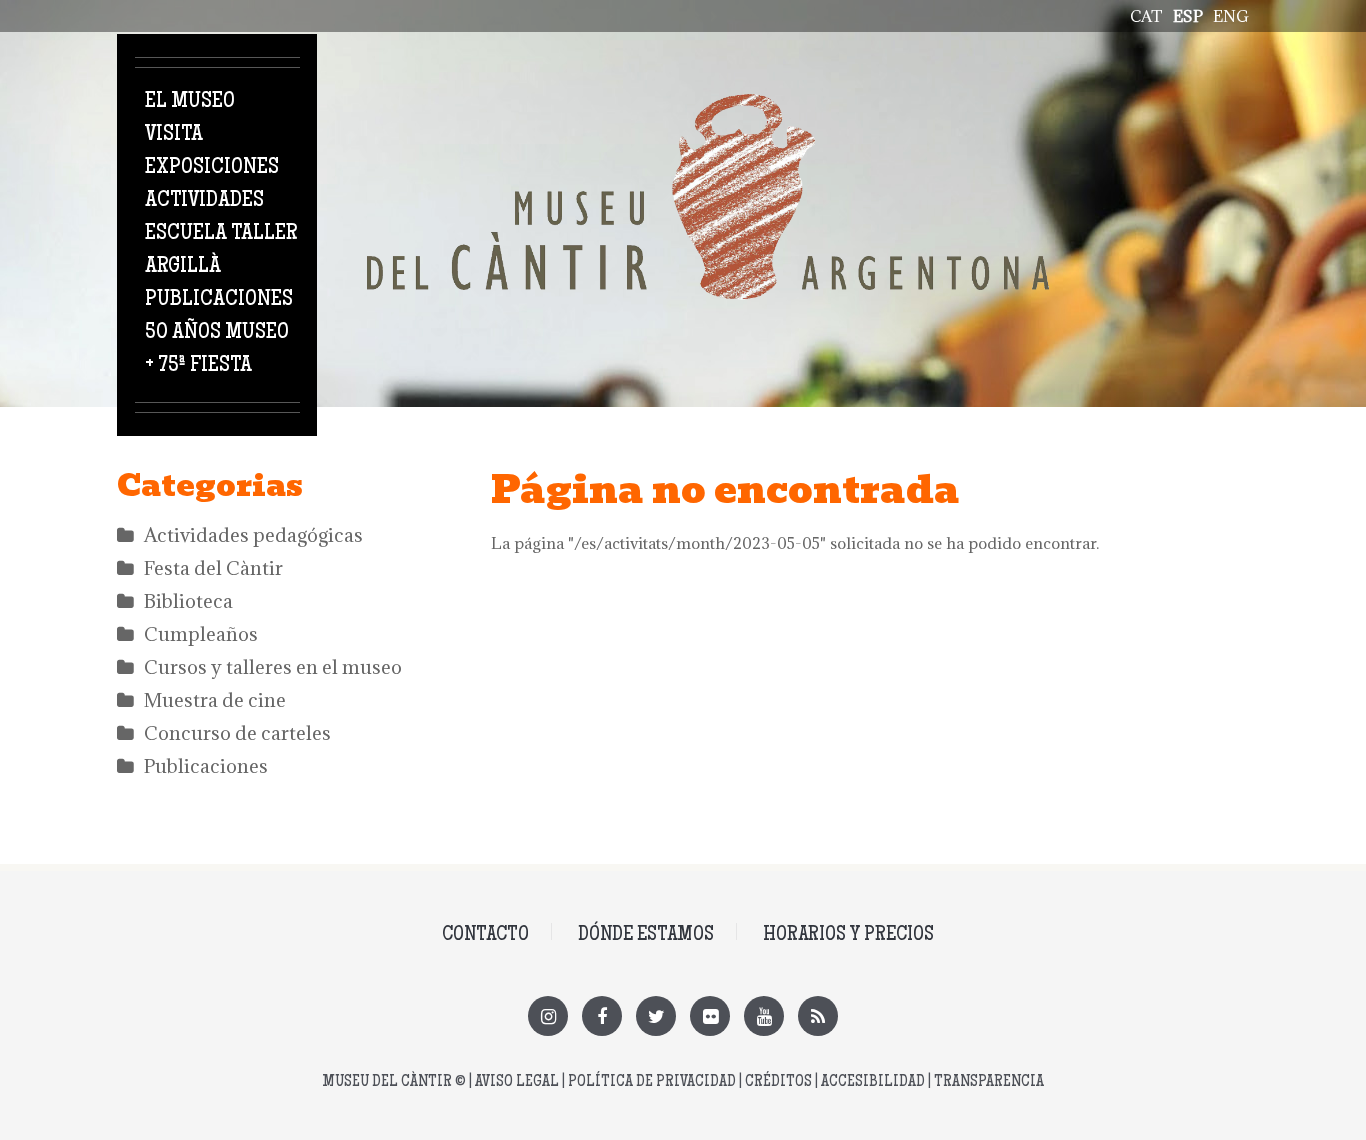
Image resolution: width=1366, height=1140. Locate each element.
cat (1146, 16)
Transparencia (989, 1082)
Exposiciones (212, 168)
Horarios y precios (848, 935)
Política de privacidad (652, 1082)
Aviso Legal (517, 1082)
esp (1188, 16)
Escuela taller (221, 234)
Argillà (183, 267)
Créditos (778, 1082)
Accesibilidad (873, 1082)
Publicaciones (219, 300)
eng (1231, 16)
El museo (190, 102)
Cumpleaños (201, 634)
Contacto (485, 935)
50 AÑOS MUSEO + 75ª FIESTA (217, 349)
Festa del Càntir (213, 568)
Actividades (204, 201)
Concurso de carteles (237, 733)
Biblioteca (188, 601)
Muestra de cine (215, 700)
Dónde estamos (646, 935)
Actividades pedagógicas (253, 535)
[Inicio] (708, 105)
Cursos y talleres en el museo (273, 667)
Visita (174, 135)
